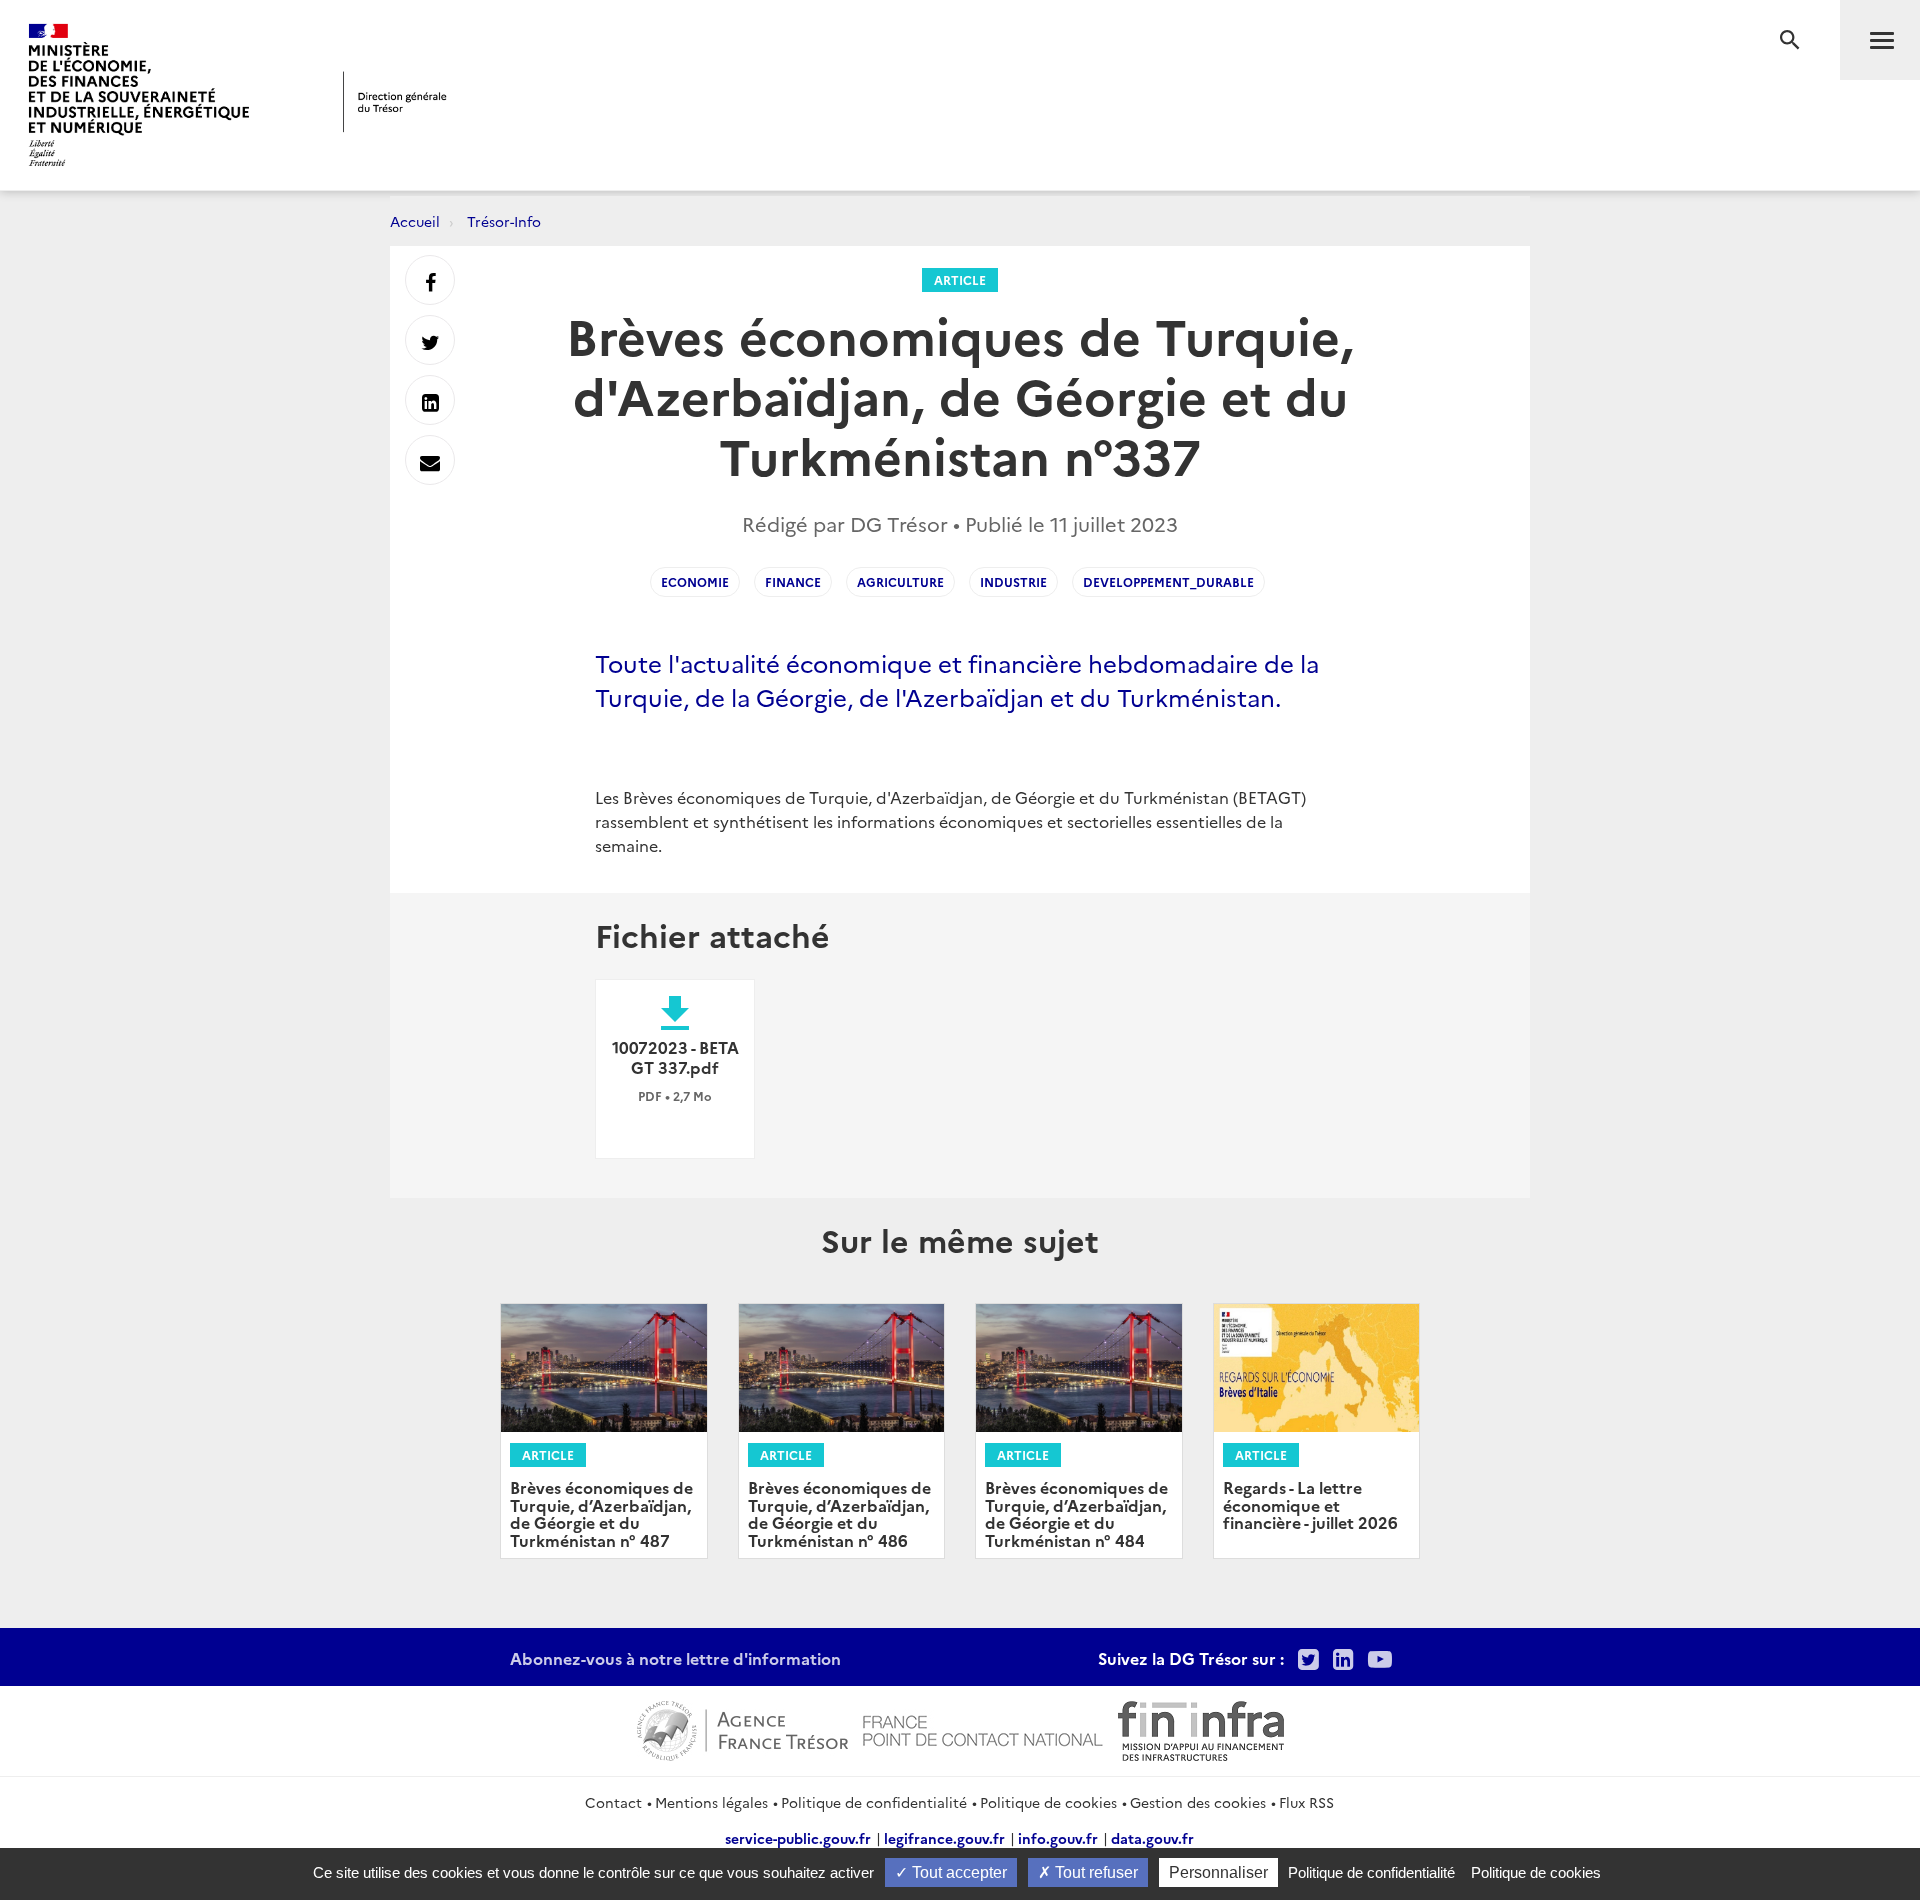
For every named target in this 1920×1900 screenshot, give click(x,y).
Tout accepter (957, 1872)
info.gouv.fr (1058, 1838)
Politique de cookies (1048, 1802)
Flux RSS (1306, 1802)
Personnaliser (1218, 1872)
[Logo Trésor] (395, 101)
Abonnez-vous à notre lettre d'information (675, 1658)
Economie (695, 581)
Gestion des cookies (1198, 1802)
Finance (793, 581)
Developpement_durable (1168, 581)
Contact (613, 1802)
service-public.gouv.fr (798, 1838)
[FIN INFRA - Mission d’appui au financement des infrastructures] (1201, 1728)
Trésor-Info (504, 221)
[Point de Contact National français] (983, 1728)
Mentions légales (711, 1802)
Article (960, 279)
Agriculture (900, 581)
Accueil (415, 221)
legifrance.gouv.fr (944, 1838)
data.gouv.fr (1152, 1838)
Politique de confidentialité (874, 1802)
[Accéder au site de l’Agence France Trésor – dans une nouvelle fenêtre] (742, 1728)
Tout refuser (1094, 1872)
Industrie (1013, 581)
